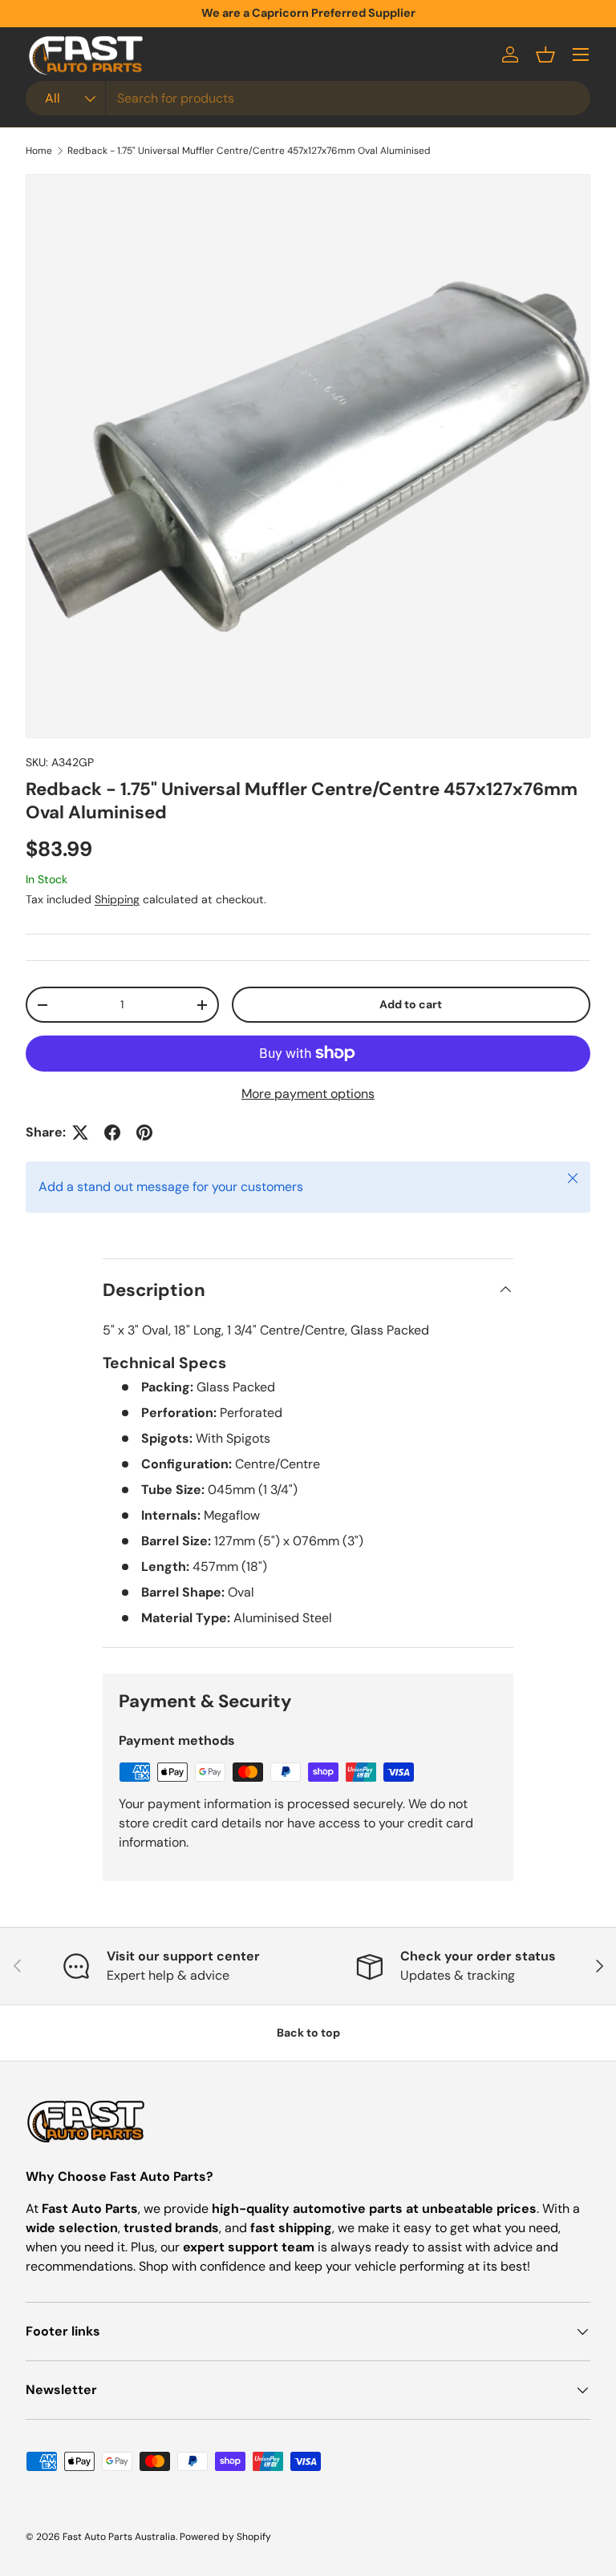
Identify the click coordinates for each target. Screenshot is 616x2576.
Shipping (117, 899)
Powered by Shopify (225, 2537)
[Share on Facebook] (112, 1133)
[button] (545, 55)
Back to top (308, 2033)
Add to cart (411, 1004)
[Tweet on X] (80, 1133)
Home (39, 151)
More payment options (308, 1094)
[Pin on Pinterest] (144, 1133)
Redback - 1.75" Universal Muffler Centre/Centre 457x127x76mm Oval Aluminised (249, 151)
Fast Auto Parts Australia (119, 2537)
